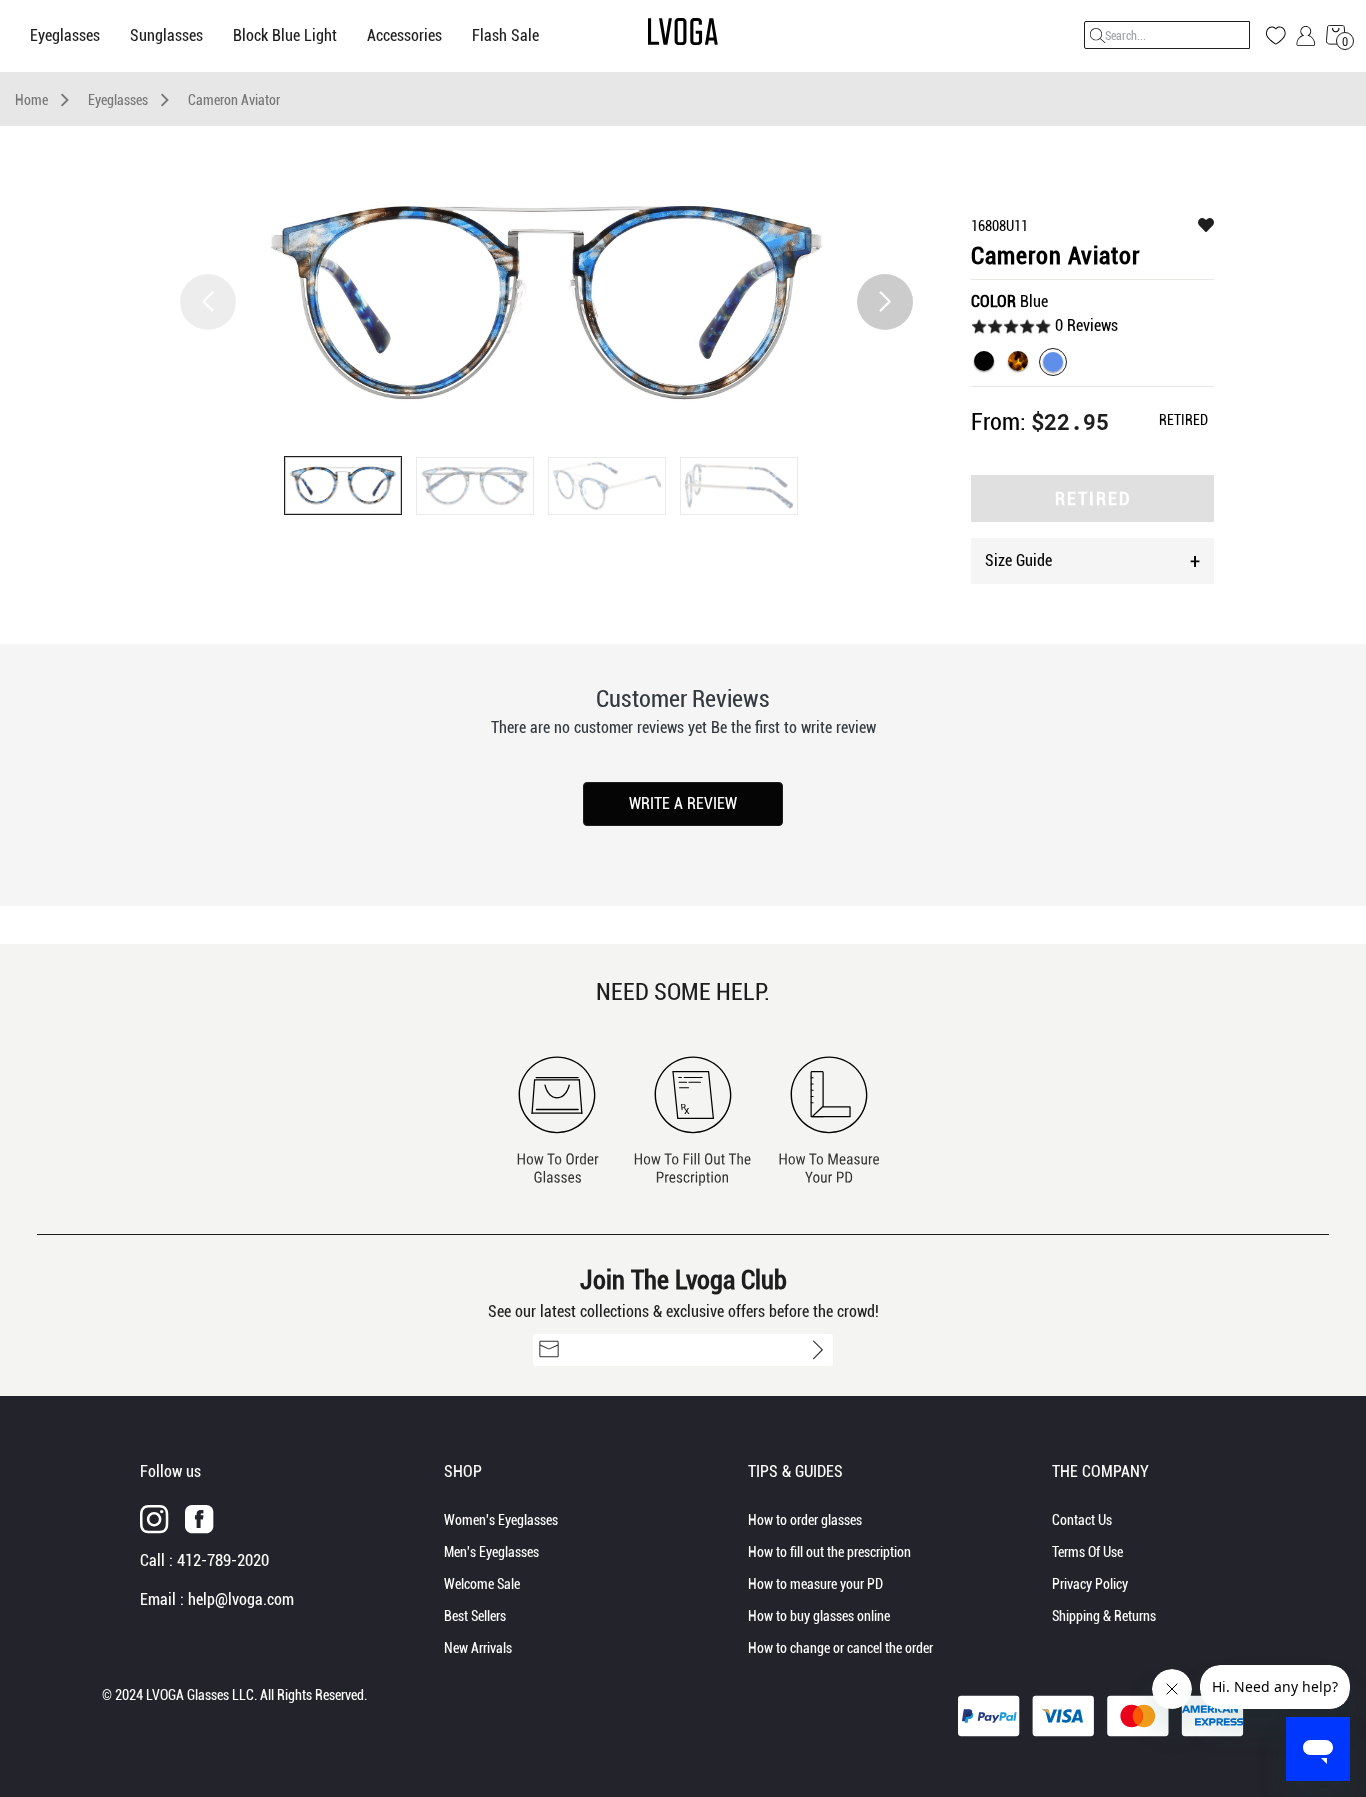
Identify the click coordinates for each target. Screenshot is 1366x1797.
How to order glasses (805, 1520)
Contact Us (1082, 1520)
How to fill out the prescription (829, 1552)
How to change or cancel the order (840, 1648)
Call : (204, 1560)
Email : (217, 1599)
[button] (885, 302)
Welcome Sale (482, 1584)
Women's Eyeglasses (501, 1520)
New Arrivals (478, 1648)
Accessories (404, 35)
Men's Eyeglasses (491, 1552)
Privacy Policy (1090, 1584)
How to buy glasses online (819, 1616)
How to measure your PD (815, 1584)
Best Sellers (475, 1616)
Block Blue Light (285, 35)
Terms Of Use (1087, 1552)
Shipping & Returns (1104, 1616)
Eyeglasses (65, 35)
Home (31, 100)
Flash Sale (505, 35)
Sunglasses (166, 35)
